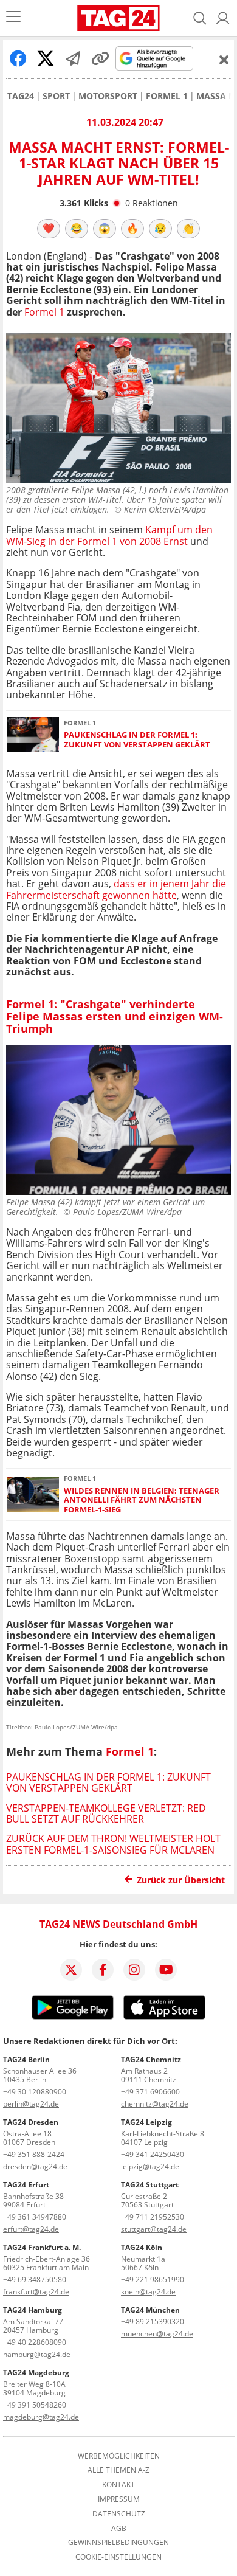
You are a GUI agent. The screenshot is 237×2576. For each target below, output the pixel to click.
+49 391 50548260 (35, 2405)
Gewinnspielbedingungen (118, 2543)
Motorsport (108, 96)
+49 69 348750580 (35, 2280)
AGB (119, 2529)
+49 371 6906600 (150, 2092)
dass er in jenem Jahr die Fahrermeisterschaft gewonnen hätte (116, 889)
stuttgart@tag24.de (154, 2229)
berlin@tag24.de (31, 2104)
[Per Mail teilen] (73, 58)
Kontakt (118, 2485)
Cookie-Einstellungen (118, 2557)
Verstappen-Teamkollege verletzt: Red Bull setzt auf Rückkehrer (106, 1813)
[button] (223, 18)
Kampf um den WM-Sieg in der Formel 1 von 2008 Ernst (109, 535)
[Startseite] (118, 18)
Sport (56, 96)
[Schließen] (224, 60)
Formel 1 (167, 96)
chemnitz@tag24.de (155, 2104)
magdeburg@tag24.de (41, 2417)
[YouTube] (166, 1970)
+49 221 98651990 (153, 2280)
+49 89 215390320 (153, 2322)
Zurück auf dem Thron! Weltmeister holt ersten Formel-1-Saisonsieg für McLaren (113, 1844)
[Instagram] (134, 1970)
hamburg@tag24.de (37, 2354)
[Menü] (13, 18)
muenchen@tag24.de (157, 2334)
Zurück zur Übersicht (181, 1880)
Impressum (119, 2499)
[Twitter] (71, 1970)
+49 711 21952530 (153, 2217)
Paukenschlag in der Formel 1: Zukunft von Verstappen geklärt (137, 740)
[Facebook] (103, 1970)
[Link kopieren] (100, 58)
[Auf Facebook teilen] (18, 58)
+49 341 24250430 (153, 2154)
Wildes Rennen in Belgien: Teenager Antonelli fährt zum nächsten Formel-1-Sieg (142, 1500)
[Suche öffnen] (200, 18)
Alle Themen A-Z (118, 2470)
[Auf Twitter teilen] (46, 58)
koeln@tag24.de (148, 2292)
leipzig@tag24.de (150, 2166)
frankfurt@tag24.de (36, 2292)
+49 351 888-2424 (34, 2154)
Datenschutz (119, 2514)
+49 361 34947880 (35, 2217)
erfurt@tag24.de (31, 2229)
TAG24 (21, 96)
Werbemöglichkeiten (119, 2456)
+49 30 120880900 (35, 2092)
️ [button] (49, 228)
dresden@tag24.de (35, 2166)
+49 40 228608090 (35, 2342)
